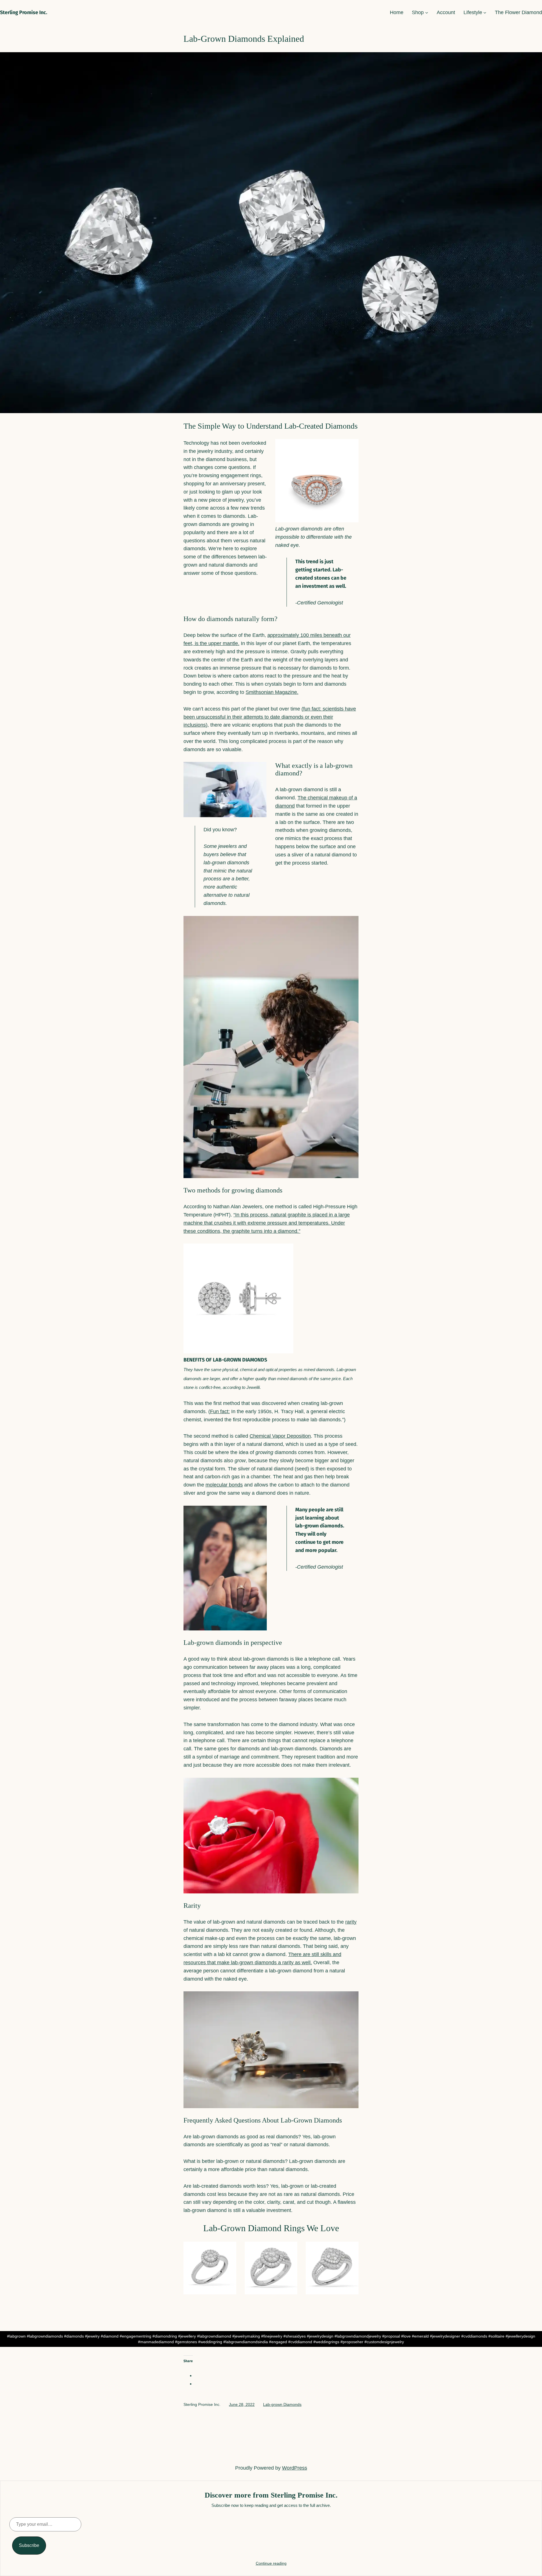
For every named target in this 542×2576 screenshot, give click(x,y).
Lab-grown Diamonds (282, 2404)
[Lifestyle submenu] (485, 13)
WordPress (295, 2468)
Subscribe (29, 2545)
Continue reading (271, 2563)
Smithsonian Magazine (271, 692)
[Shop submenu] (427, 13)
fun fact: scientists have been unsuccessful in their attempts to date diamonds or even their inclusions (270, 717)
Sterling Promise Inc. (24, 12)
